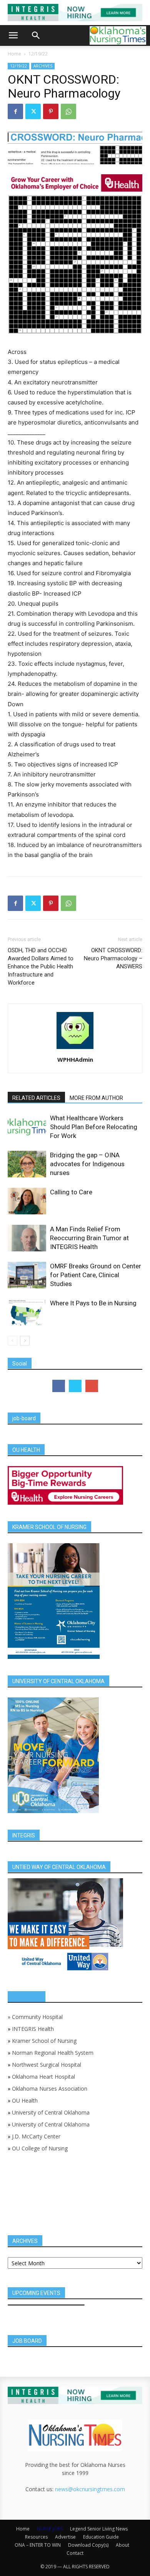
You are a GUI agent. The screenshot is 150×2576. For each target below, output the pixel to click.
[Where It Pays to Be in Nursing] (27, 1312)
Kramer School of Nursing (44, 2041)
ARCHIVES (43, 66)
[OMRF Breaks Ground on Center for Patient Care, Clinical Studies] (27, 1275)
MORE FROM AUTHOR (96, 1098)
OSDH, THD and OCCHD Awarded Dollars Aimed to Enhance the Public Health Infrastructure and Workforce (41, 966)
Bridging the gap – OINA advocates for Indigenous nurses (87, 1164)
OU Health (25, 2100)
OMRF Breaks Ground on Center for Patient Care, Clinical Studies (96, 1275)
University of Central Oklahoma (51, 2112)
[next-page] (25, 1341)
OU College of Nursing (40, 2148)
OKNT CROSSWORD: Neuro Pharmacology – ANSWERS (113, 958)
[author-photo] (75, 1049)
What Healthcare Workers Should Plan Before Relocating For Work (94, 1127)
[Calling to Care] (27, 1201)
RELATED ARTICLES (36, 1098)
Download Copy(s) (88, 2545)
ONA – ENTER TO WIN (38, 2545)
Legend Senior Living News (99, 2529)
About (122, 2545)
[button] (13, 35)
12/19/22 (38, 54)
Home (14, 54)
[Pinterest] (51, 111)
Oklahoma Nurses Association (50, 2089)
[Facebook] (15, 111)
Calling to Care (71, 1192)
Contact (75, 2553)
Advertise (65, 2537)
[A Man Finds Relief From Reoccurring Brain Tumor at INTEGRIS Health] (27, 1238)
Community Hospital (37, 2017)
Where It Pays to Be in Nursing (93, 1303)
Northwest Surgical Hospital (47, 2065)
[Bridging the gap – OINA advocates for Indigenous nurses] (27, 1164)
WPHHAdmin (75, 1059)
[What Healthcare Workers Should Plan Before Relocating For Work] (27, 1127)
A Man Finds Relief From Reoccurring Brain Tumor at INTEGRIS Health (89, 1238)
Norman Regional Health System (53, 2053)
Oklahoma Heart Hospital (43, 2077)
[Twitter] (33, 111)
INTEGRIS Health (33, 2029)
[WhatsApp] (68, 111)
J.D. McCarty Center (36, 2136)
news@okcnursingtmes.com (90, 2489)
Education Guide (101, 2537)
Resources (36, 2537)
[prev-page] (12, 1341)
